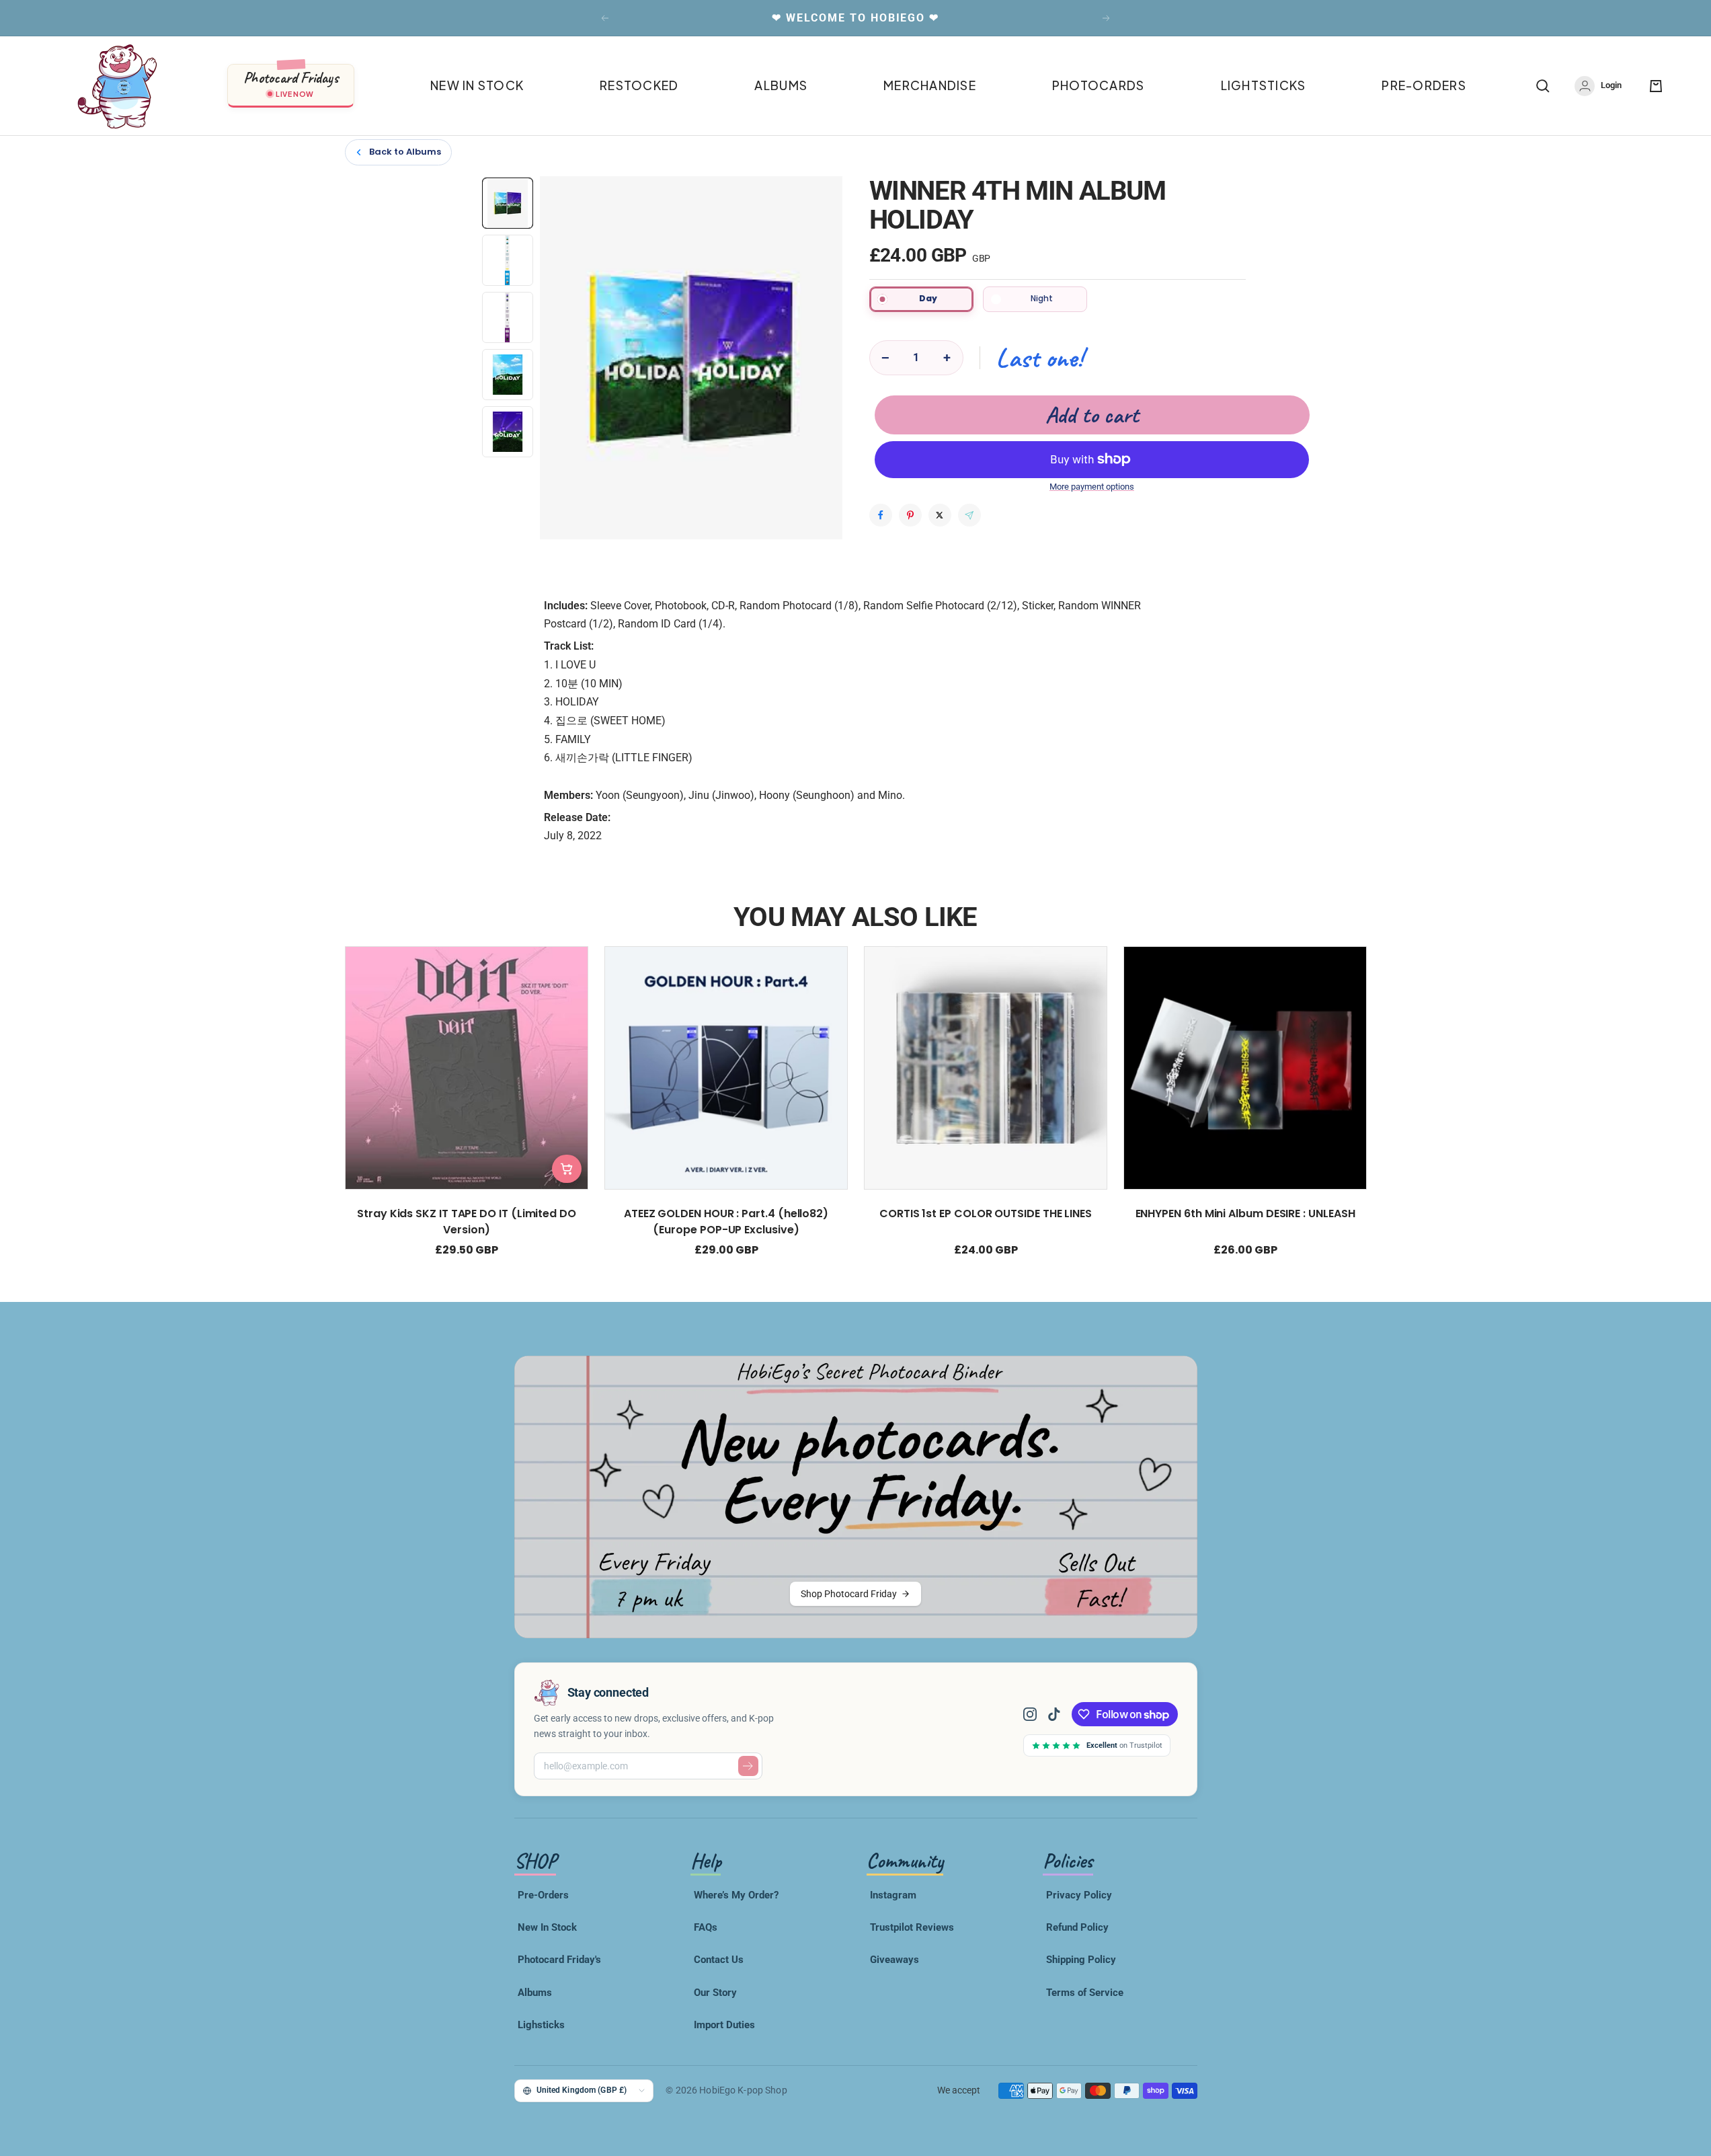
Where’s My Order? (736, 1895)
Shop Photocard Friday (849, 1594)
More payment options (1092, 487)
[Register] (748, 1766)
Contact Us (719, 1960)
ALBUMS (781, 85)
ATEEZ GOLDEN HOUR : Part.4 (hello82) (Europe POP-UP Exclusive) (725, 1222)
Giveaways (894, 1960)
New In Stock (547, 1927)
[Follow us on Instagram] (1035, 1714)
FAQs (706, 1927)
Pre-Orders (543, 1895)
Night (1042, 298)
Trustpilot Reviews (912, 1927)
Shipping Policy (1081, 1960)
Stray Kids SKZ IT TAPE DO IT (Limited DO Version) (467, 1222)
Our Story (715, 1993)
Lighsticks (541, 2025)
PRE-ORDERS (1424, 85)
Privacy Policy (1079, 1895)
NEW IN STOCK (477, 85)
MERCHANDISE (930, 85)
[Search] (1543, 86)
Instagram (893, 1895)
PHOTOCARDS (1099, 85)
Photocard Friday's (559, 1960)
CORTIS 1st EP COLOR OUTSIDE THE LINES (985, 1214)
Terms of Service (1085, 1993)
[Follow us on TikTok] (1054, 1714)
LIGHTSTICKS (1264, 85)
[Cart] (1656, 86)
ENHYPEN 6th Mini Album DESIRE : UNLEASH (1245, 1214)
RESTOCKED (639, 85)
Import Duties (724, 2025)
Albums (535, 1993)
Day (928, 298)
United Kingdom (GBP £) (582, 2090)
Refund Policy (1077, 1927)
